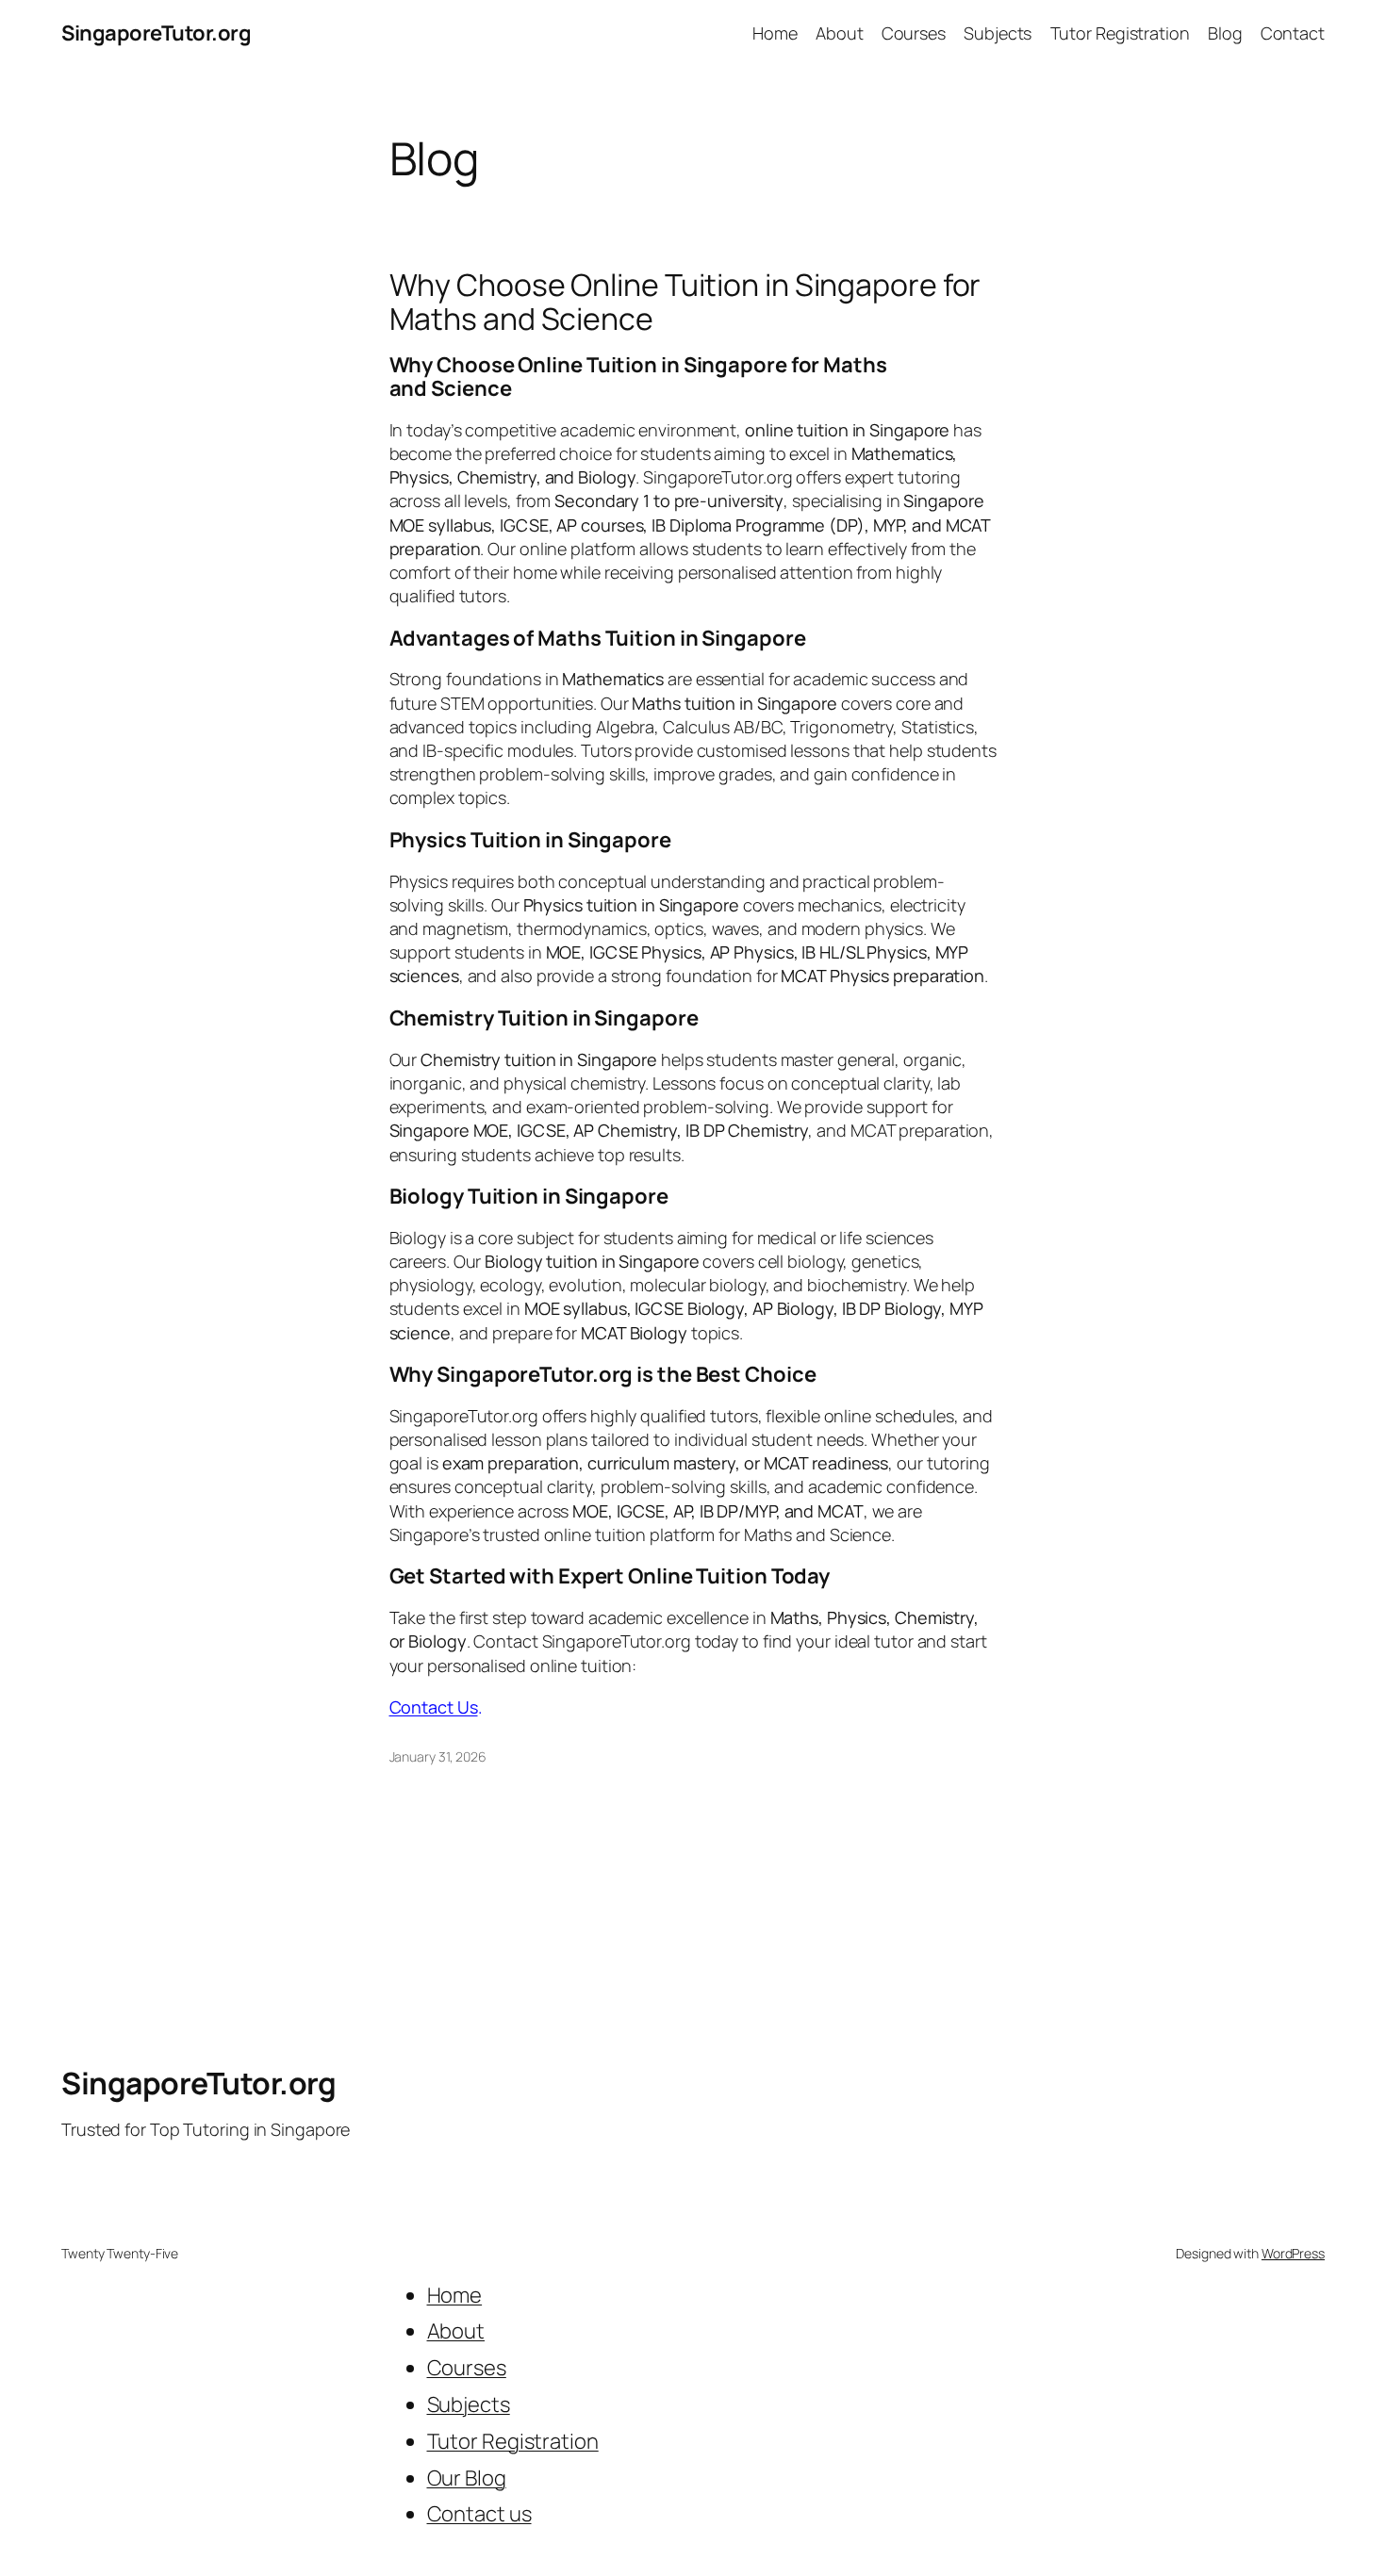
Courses (467, 2368)
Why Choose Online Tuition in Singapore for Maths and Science (685, 302)
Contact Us (434, 1707)
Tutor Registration (513, 2441)
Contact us (479, 2514)
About (456, 2331)
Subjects (469, 2404)
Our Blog (467, 2478)
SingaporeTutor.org (156, 33)
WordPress (1293, 2253)
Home (455, 2295)
